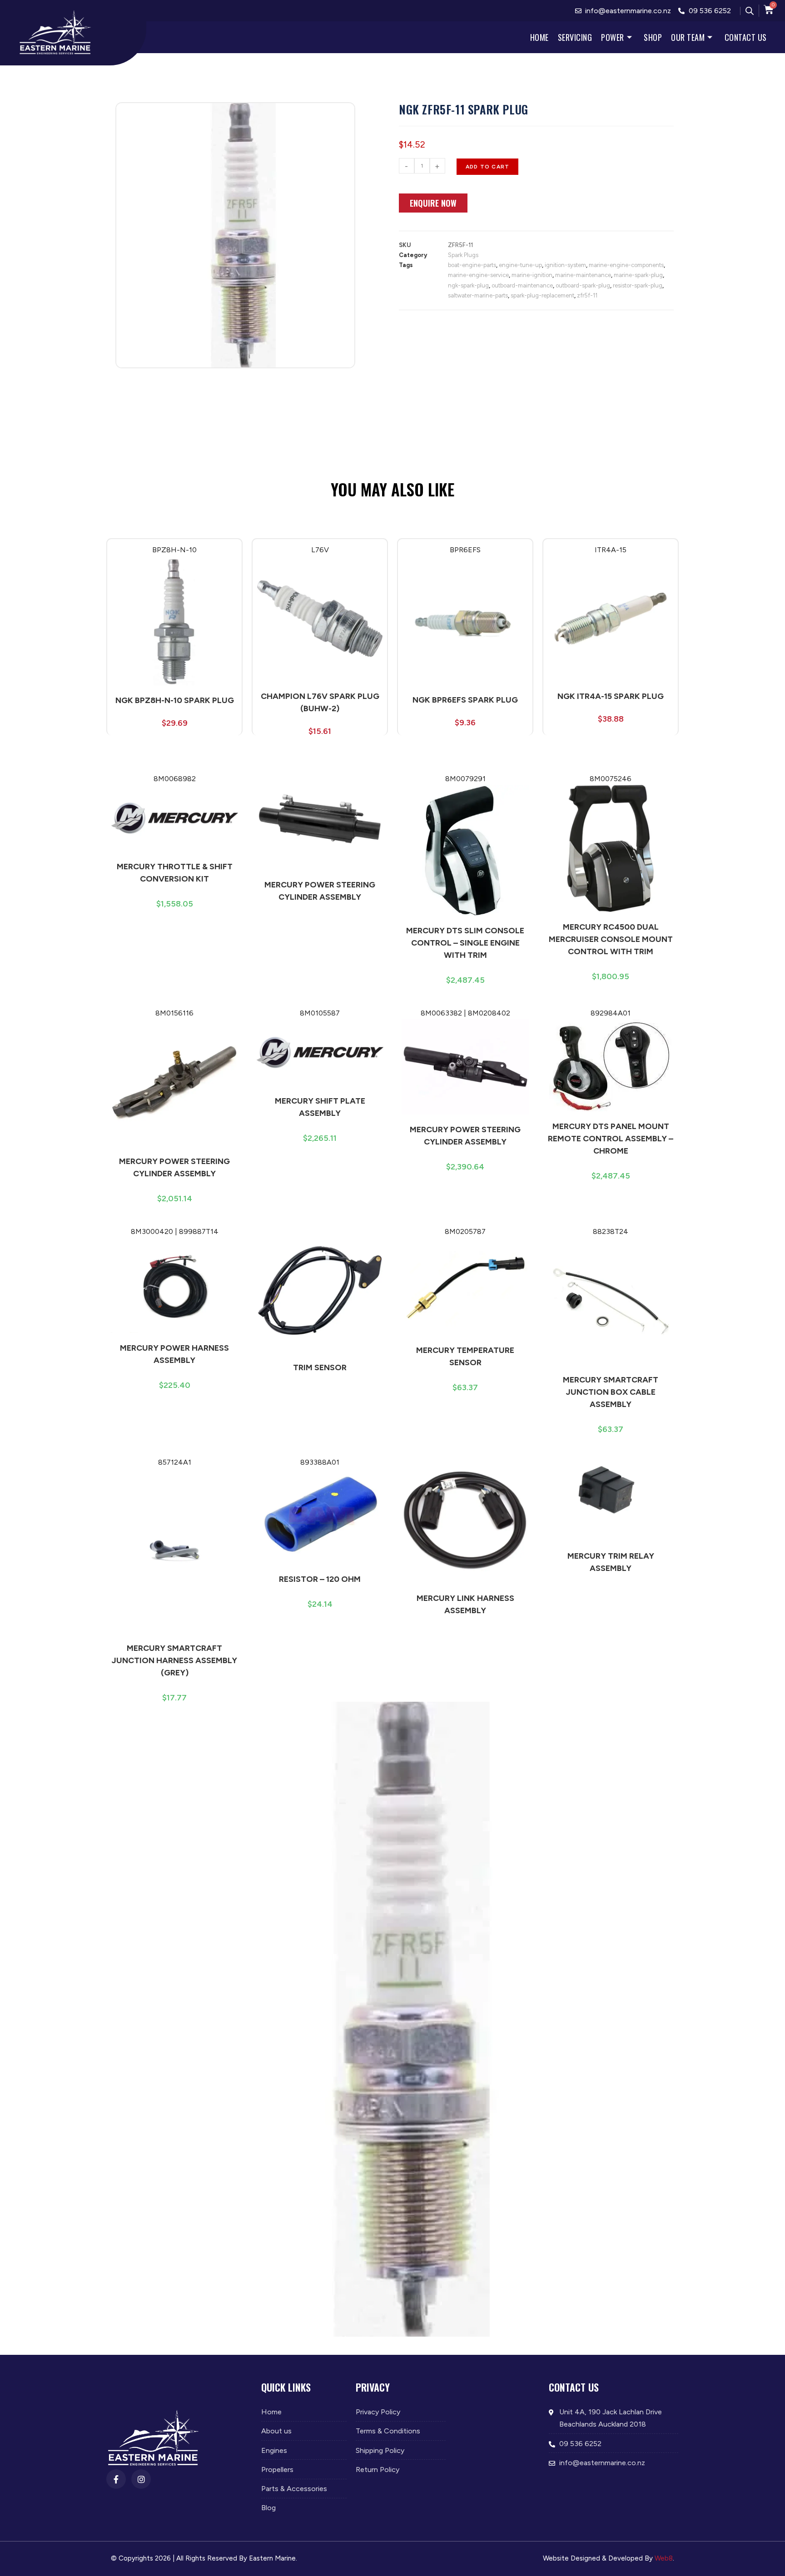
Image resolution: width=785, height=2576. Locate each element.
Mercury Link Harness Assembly (465, 1604)
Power (613, 37)
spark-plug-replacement (542, 295)
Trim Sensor (320, 1367)
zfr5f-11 (587, 295)
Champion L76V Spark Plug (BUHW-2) (320, 702)
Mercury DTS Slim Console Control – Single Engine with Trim (465, 943)
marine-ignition (532, 275)
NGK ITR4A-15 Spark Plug (611, 696)
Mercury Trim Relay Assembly (611, 1562)
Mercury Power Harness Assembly (174, 1354)
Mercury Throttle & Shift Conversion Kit (175, 873)
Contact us (746, 37)
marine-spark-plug (638, 275)
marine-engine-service (478, 275)
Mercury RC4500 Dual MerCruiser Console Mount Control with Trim (611, 939)
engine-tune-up (520, 265)
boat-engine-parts (472, 265)
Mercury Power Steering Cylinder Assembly (320, 891)
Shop (653, 37)
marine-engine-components (626, 265)
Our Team (688, 37)
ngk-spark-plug (468, 285)
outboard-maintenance (522, 285)
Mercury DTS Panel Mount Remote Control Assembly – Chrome (611, 1139)
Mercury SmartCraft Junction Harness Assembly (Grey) (174, 1660)
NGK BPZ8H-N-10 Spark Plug (175, 700)
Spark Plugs (463, 255)
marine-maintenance (583, 275)
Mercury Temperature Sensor (465, 1356)
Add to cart (487, 167)
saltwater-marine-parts (478, 295)
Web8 (664, 2558)
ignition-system (565, 265)
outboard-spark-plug (583, 285)
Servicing (575, 37)
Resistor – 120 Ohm (320, 1579)
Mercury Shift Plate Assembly (320, 1107)
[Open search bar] (750, 11)
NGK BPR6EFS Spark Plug (465, 700)
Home (539, 37)
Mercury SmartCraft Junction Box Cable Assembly (611, 1392)
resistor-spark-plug (638, 285)
